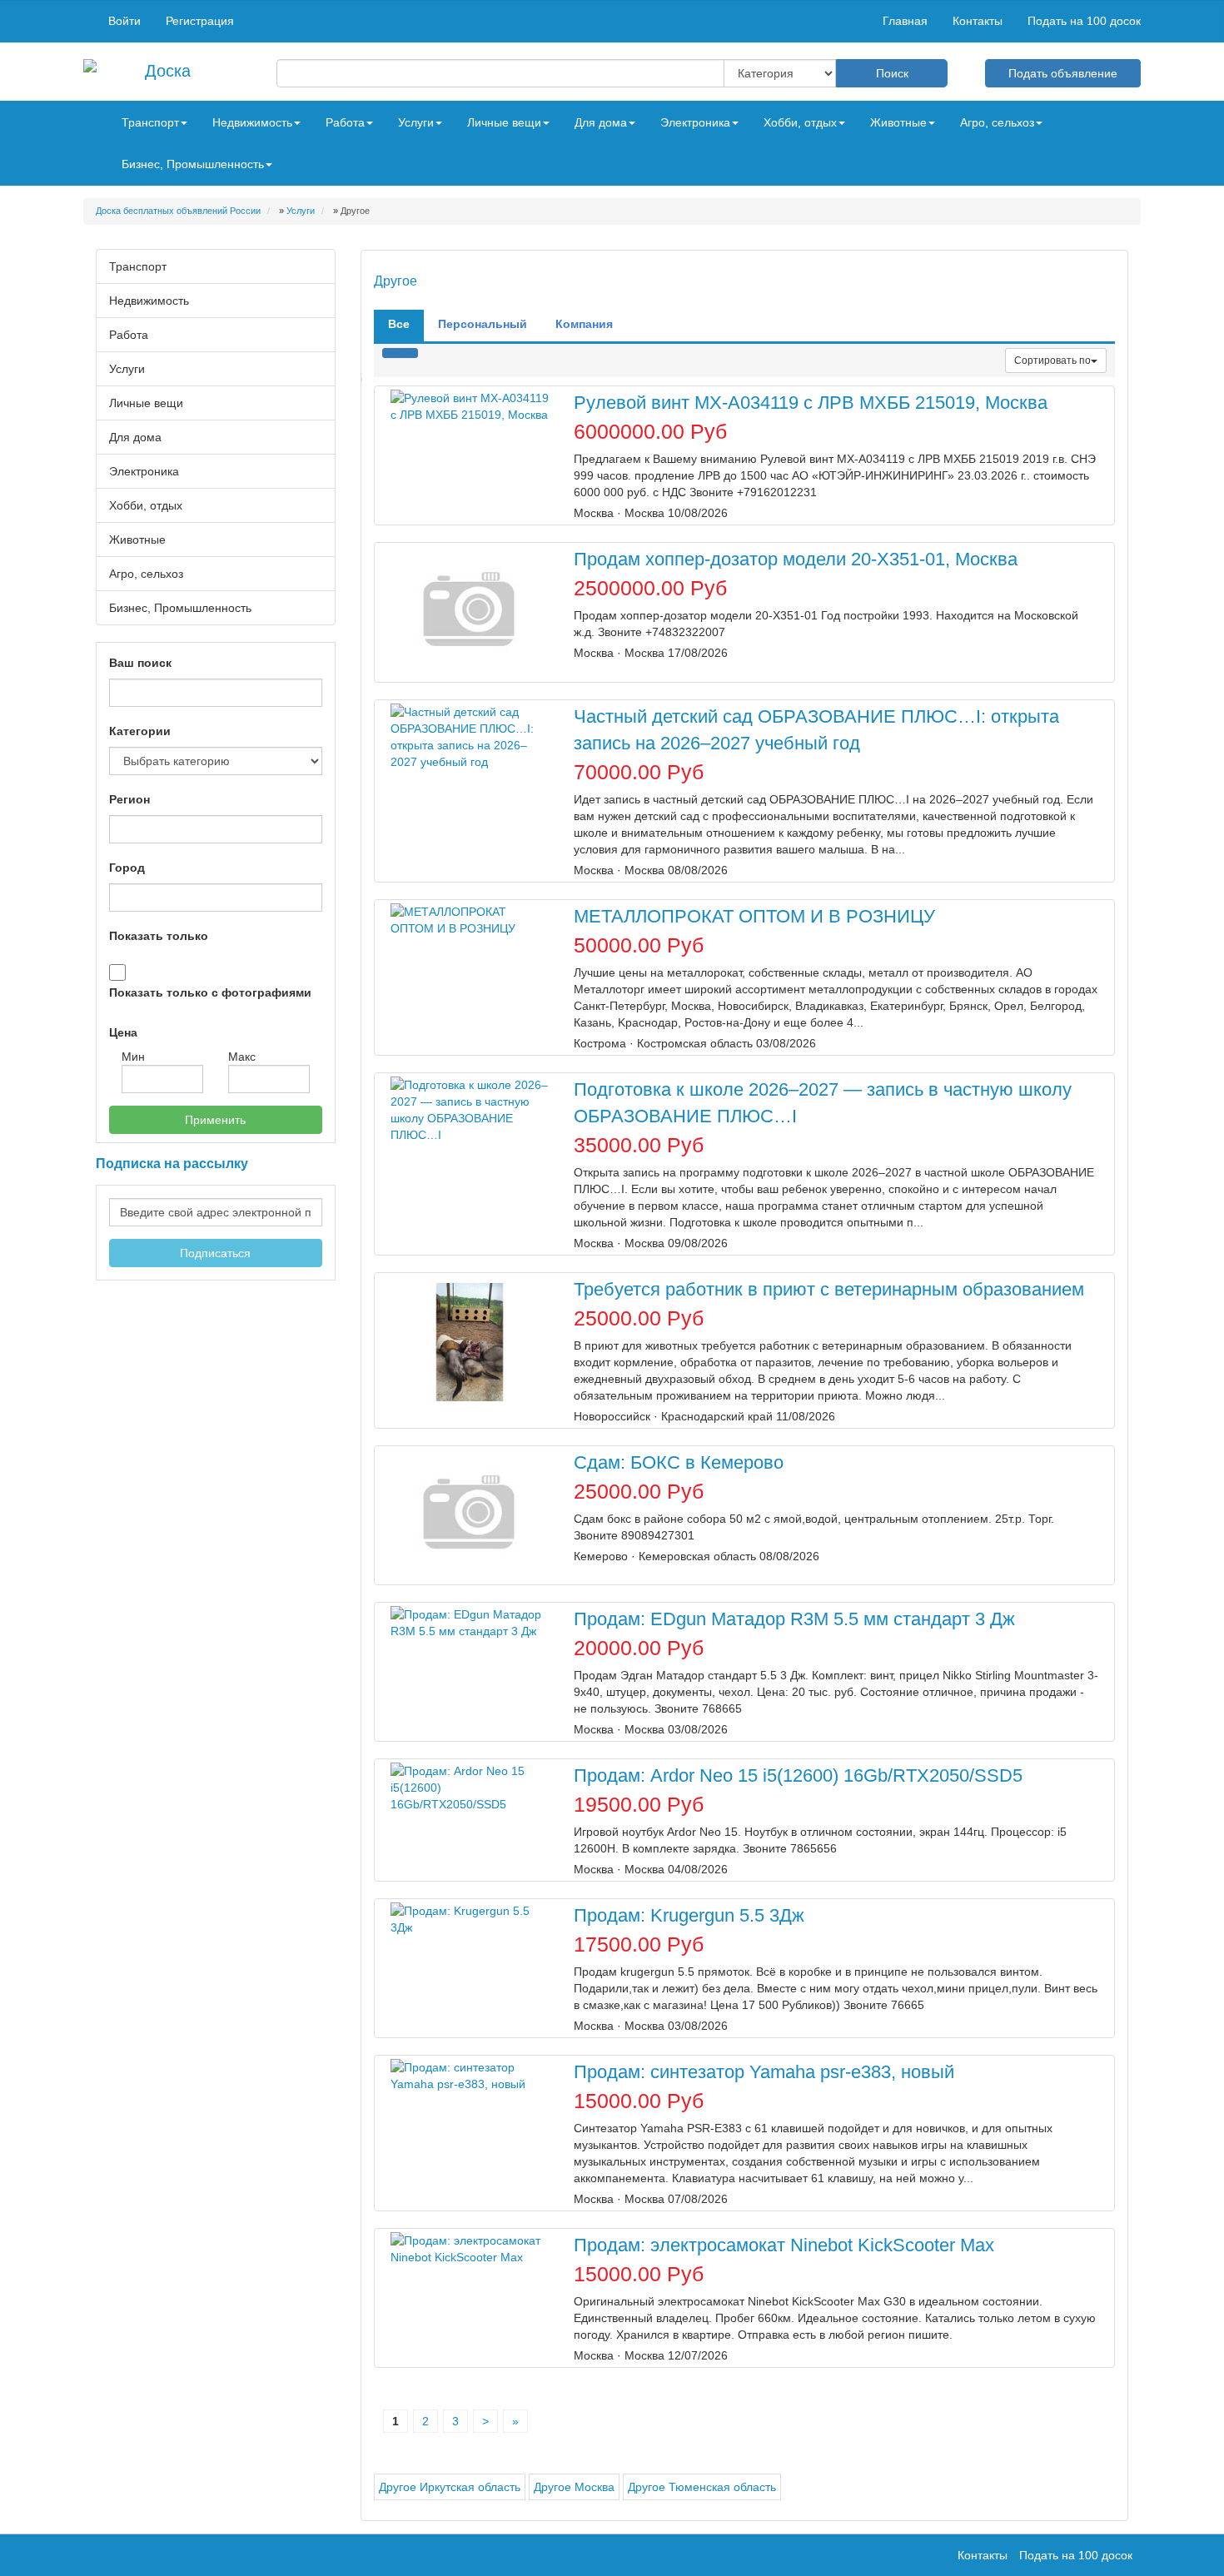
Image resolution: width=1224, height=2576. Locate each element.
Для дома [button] (601, 122)
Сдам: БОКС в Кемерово (679, 1462)
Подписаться (215, 1253)
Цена (123, 1032)
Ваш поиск (140, 663)
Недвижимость (149, 301)
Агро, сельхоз (146, 574)
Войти (124, 21)
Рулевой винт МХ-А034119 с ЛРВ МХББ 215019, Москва (811, 403)
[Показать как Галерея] (391, 353)
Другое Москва (574, 2487)
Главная (905, 21)
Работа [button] (345, 122)
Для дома (135, 437)
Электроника (144, 471)
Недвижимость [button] (252, 122)
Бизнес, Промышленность (180, 608)
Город (127, 868)
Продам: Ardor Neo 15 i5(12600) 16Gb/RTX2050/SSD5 (798, 1775)
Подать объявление (1063, 73)
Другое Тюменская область (702, 2487)
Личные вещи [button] (504, 122)
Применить (215, 1120)
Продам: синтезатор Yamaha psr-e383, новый (764, 2072)
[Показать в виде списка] (409, 353)
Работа (129, 335)
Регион (129, 799)
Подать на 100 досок (1084, 21)
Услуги (127, 369)
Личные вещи (146, 403)
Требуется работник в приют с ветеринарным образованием (829, 1289)
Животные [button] (898, 122)
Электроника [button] (695, 122)
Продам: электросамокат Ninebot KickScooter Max (784, 2245)
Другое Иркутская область (450, 2487)
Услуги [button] (416, 122)
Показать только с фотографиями (210, 992)
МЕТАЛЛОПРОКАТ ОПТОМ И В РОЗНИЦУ (754, 916)
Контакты (978, 21)
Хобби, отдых (146, 505)
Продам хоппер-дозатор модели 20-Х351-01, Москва (796, 559)
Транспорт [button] (150, 122)
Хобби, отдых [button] (800, 122)
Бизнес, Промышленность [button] (193, 164)
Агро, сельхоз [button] (997, 122)
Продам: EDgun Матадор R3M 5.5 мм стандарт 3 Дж (794, 1619)
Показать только (159, 936)
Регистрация (200, 21)
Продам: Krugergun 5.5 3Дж (689, 1915)
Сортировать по (1052, 361)
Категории (140, 731)
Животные (137, 540)
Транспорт (138, 266)
